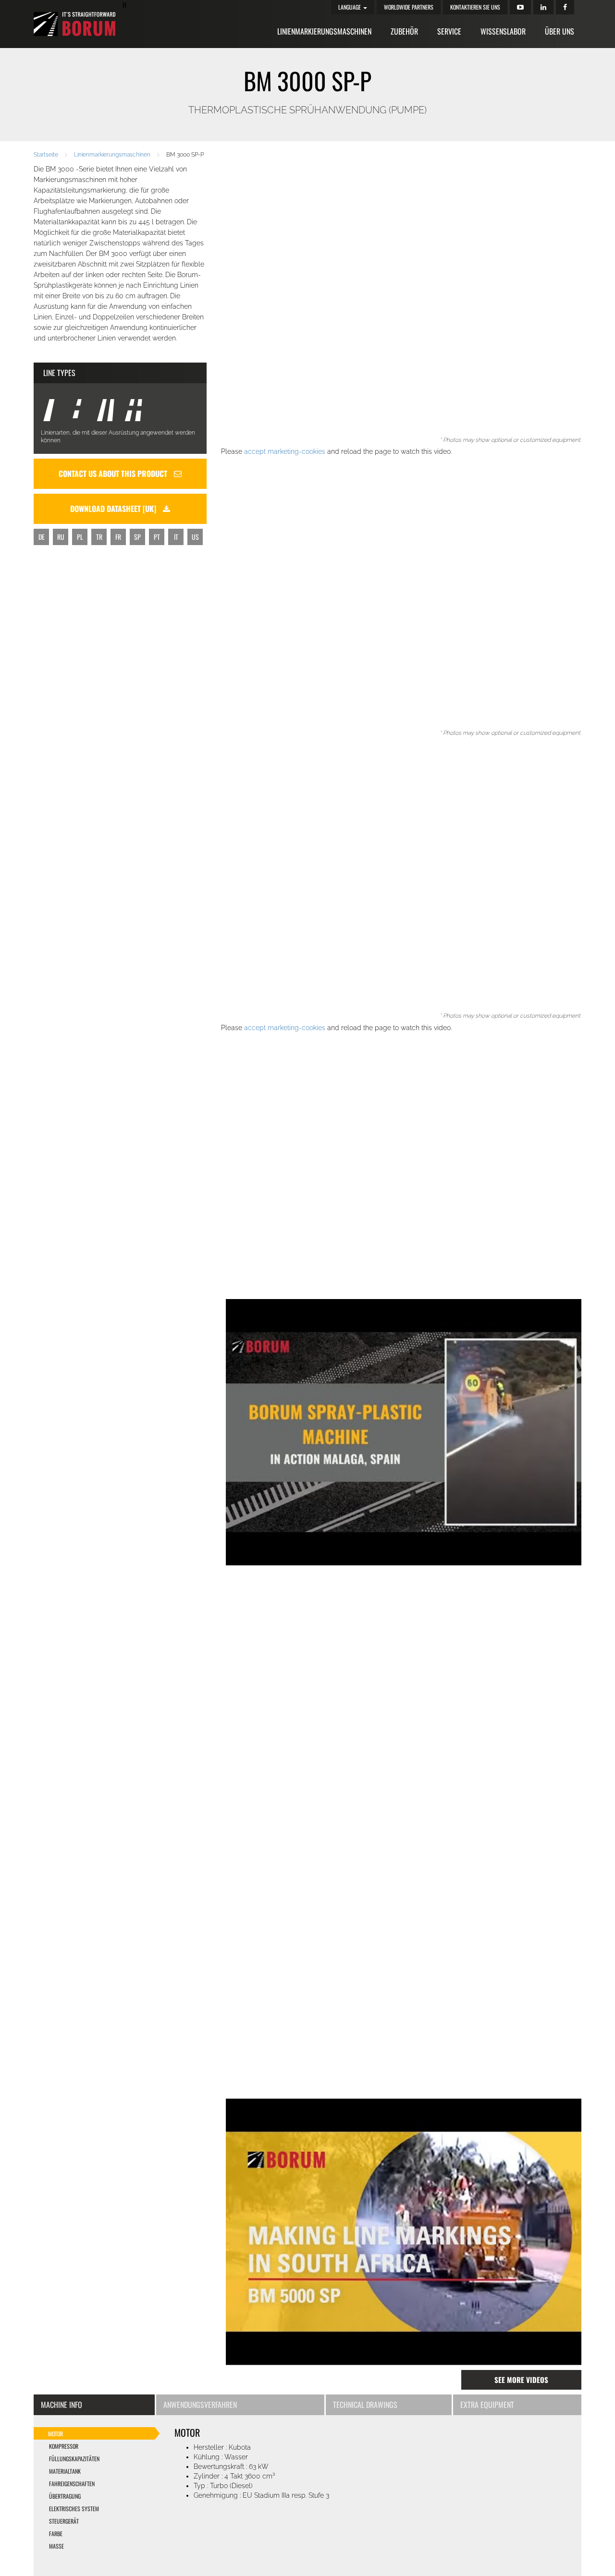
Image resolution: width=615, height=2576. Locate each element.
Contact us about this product (114, 474)
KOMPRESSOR (64, 2446)
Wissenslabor (503, 31)
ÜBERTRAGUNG (65, 2496)
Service (449, 31)
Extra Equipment (487, 2405)
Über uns (560, 31)
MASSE (56, 2546)
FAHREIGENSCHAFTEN (72, 2484)
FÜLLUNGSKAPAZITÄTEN (74, 2459)
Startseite (46, 155)
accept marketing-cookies (285, 451)
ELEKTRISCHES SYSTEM (74, 2509)
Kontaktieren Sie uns (475, 7)
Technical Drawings (365, 2405)
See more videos (521, 2380)
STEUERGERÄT (64, 2521)
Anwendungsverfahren (200, 2405)
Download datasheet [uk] (114, 509)
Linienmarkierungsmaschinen (324, 31)
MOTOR (55, 2434)
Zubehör (404, 31)
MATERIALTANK (65, 2471)
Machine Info (61, 2405)
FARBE (56, 2533)
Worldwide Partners (409, 7)
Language (350, 7)
